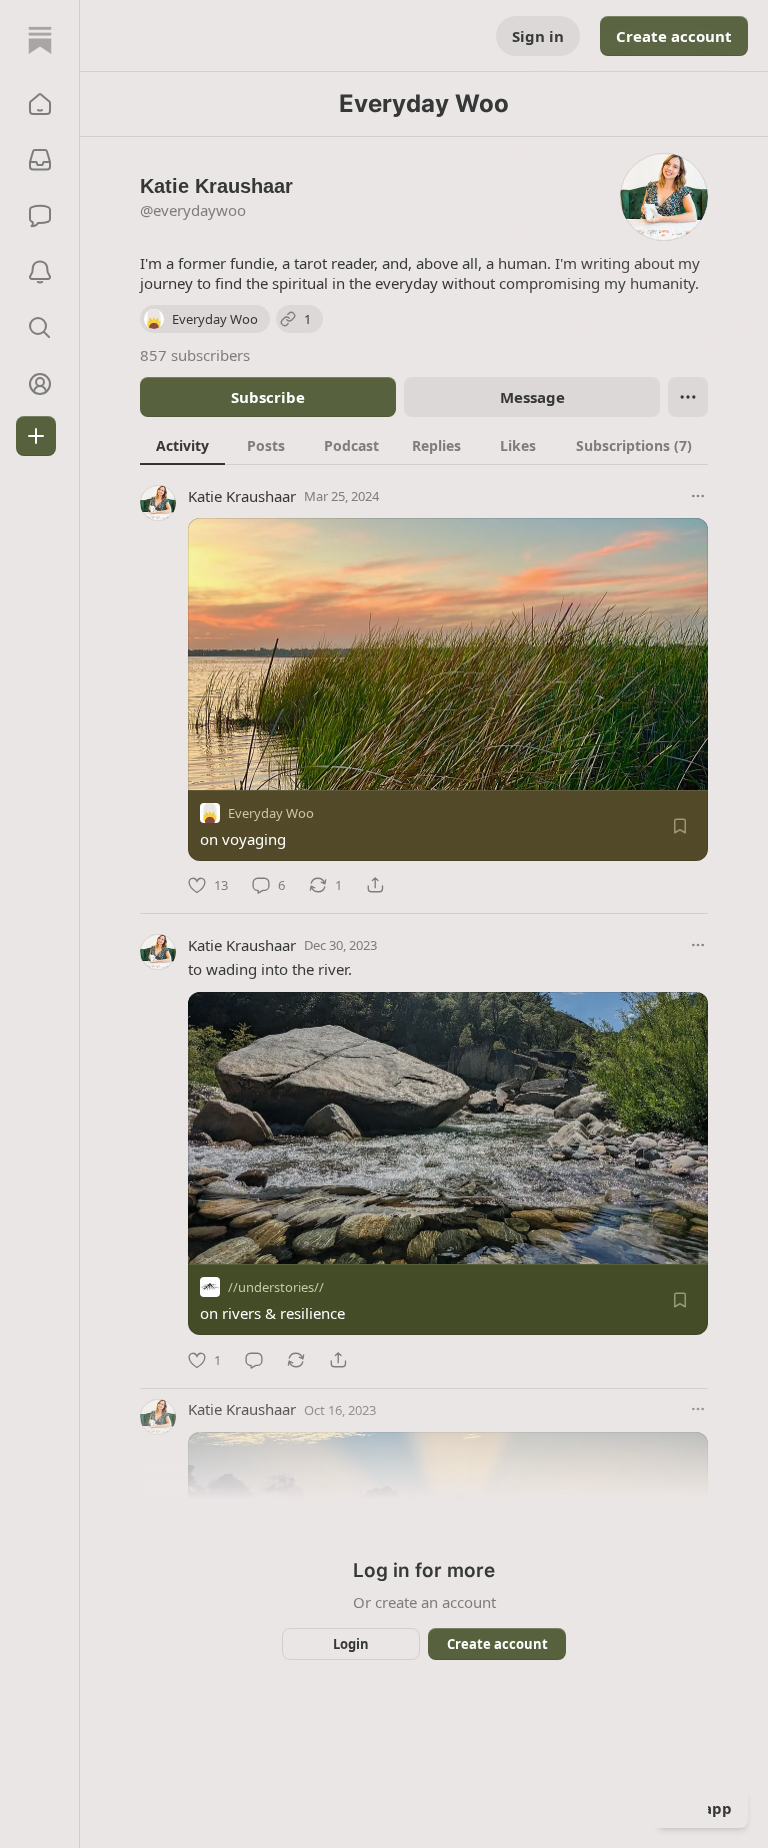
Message (532, 397)
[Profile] (40, 384)
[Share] (375, 885)
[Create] (36, 436)
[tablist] (424, 445)
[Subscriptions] (40, 160)
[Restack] (296, 1360)
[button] (40, 104)
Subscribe (268, 397)
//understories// (276, 1288)
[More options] (698, 496)
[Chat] (40, 216)
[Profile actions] (688, 397)
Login (351, 1644)
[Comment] (254, 1360)
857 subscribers (195, 355)
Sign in (538, 36)
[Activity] (40, 272)
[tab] (182, 445)
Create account (674, 36)
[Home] (40, 40)
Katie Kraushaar (242, 496)
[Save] (680, 826)
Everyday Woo (271, 813)
